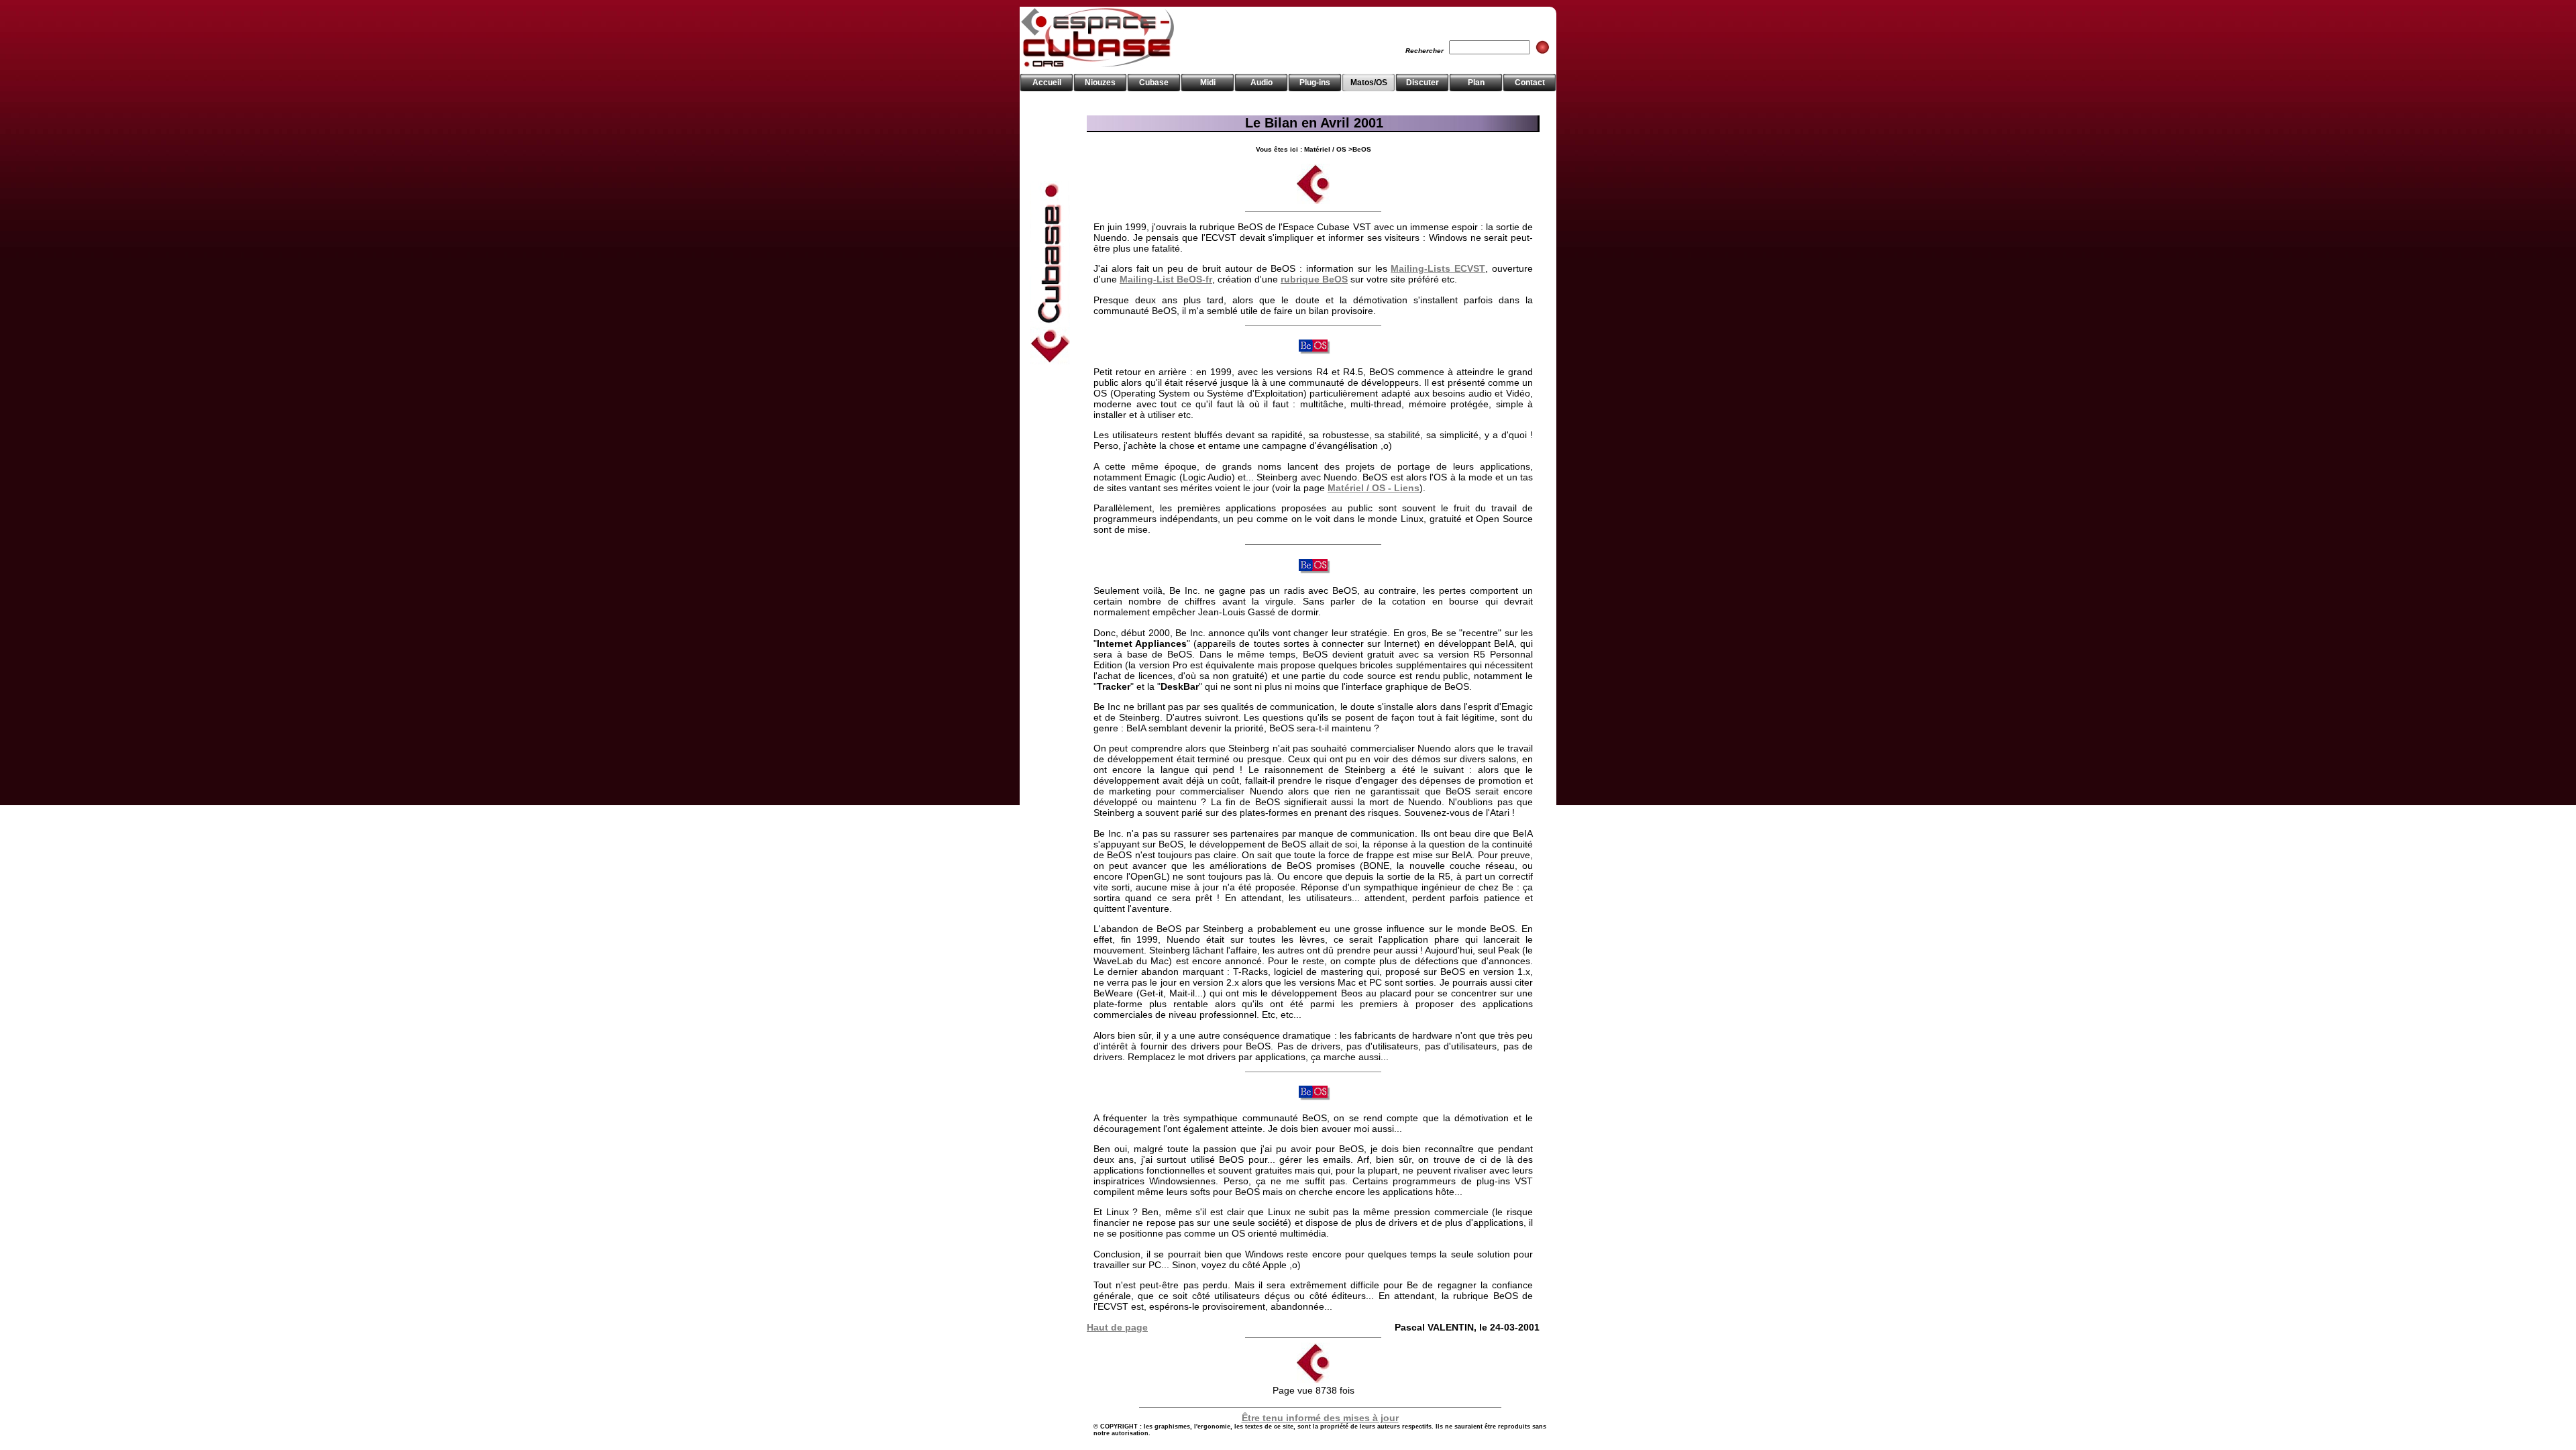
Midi (1208, 83)
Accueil (1047, 83)
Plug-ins (1315, 83)
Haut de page (1117, 1327)
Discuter (1423, 83)
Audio (1262, 83)
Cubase (1154, 83)
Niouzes (1100, 83)
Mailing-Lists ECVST (1438, 268)
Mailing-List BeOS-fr (1166, 279)
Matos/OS (1369, 83)
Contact (1530, 83)
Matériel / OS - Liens (1374, 488)
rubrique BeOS (1314, 279)
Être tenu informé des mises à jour (1320, 1418)
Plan (1476, 83)
